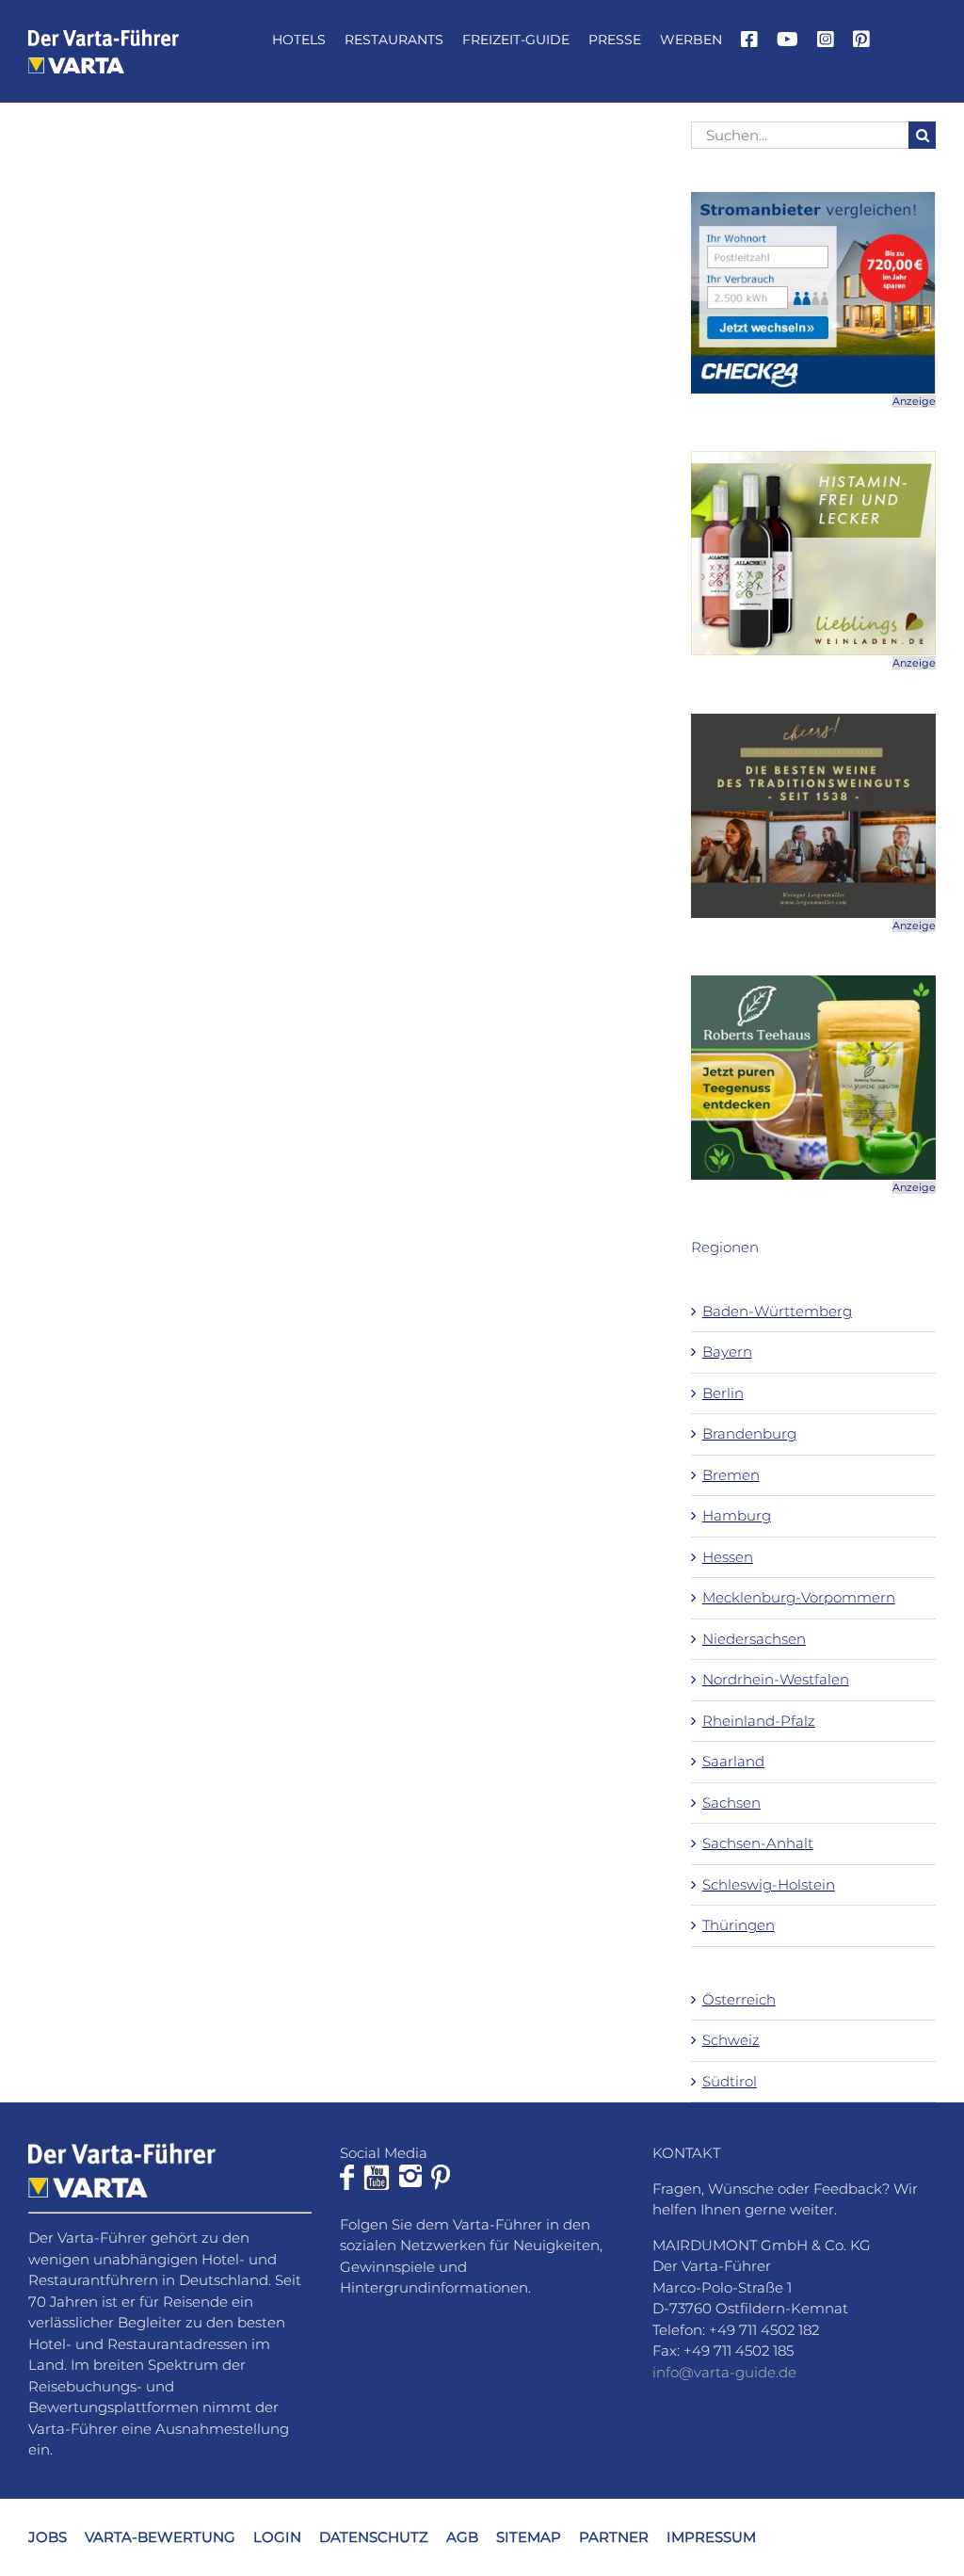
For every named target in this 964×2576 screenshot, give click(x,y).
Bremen (731, 1475)
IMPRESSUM (711, 2537)
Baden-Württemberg (777, 1311)
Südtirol (730, 2081)
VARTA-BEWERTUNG (160, 2537)
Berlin (723, 1393)
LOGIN (277, 2537)
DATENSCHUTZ (374, 2537)
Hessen (728, 1557)
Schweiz (731, 2040)
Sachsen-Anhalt (758, 1843)
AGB (462, 2537)
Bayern (727, 1352)
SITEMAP (529, 2537)
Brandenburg (749, 1433)
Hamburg (737, 1515)
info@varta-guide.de (724, 2372)
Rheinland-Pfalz (759, 1721)
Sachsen (731, 1803)
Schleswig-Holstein (769, 1884)
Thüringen (739, 1925)
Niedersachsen (754, 1639)
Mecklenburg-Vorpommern (799, 1597)
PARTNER (614, 2537)
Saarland (733, 1761)
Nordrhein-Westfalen (776, 1679)
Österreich (739, 1999)
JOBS (48, 2537)
